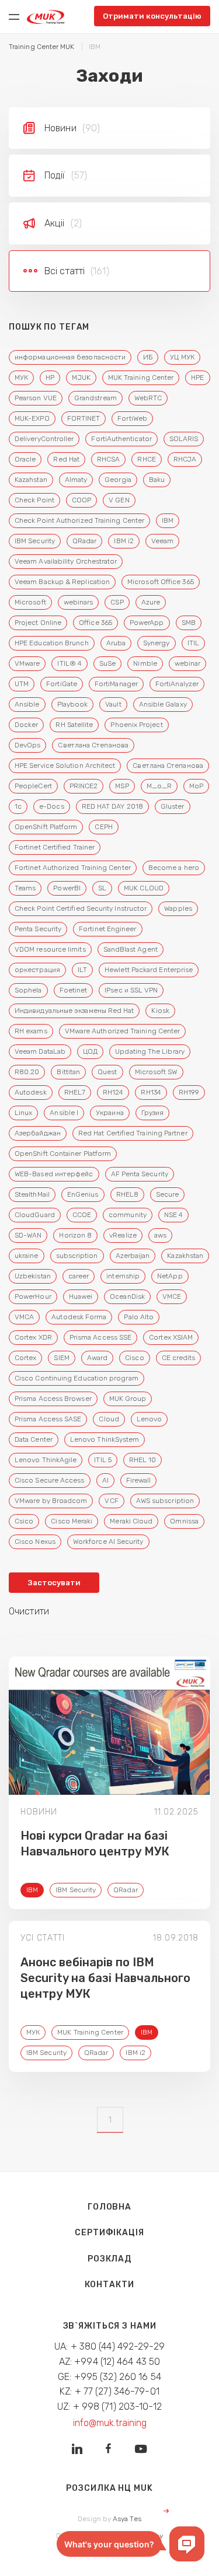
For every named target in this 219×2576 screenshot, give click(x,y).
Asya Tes (127, 2519)
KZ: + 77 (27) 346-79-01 (109, 2391)
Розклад (109, 2259)
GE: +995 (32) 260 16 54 (109, 2377)
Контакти (109, 2285)
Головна (109, 2207)
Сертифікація (109, 2233)
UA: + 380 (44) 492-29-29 (109, 2346)
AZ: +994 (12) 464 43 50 (110, 2362)
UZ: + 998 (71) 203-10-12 (109, 2407)
